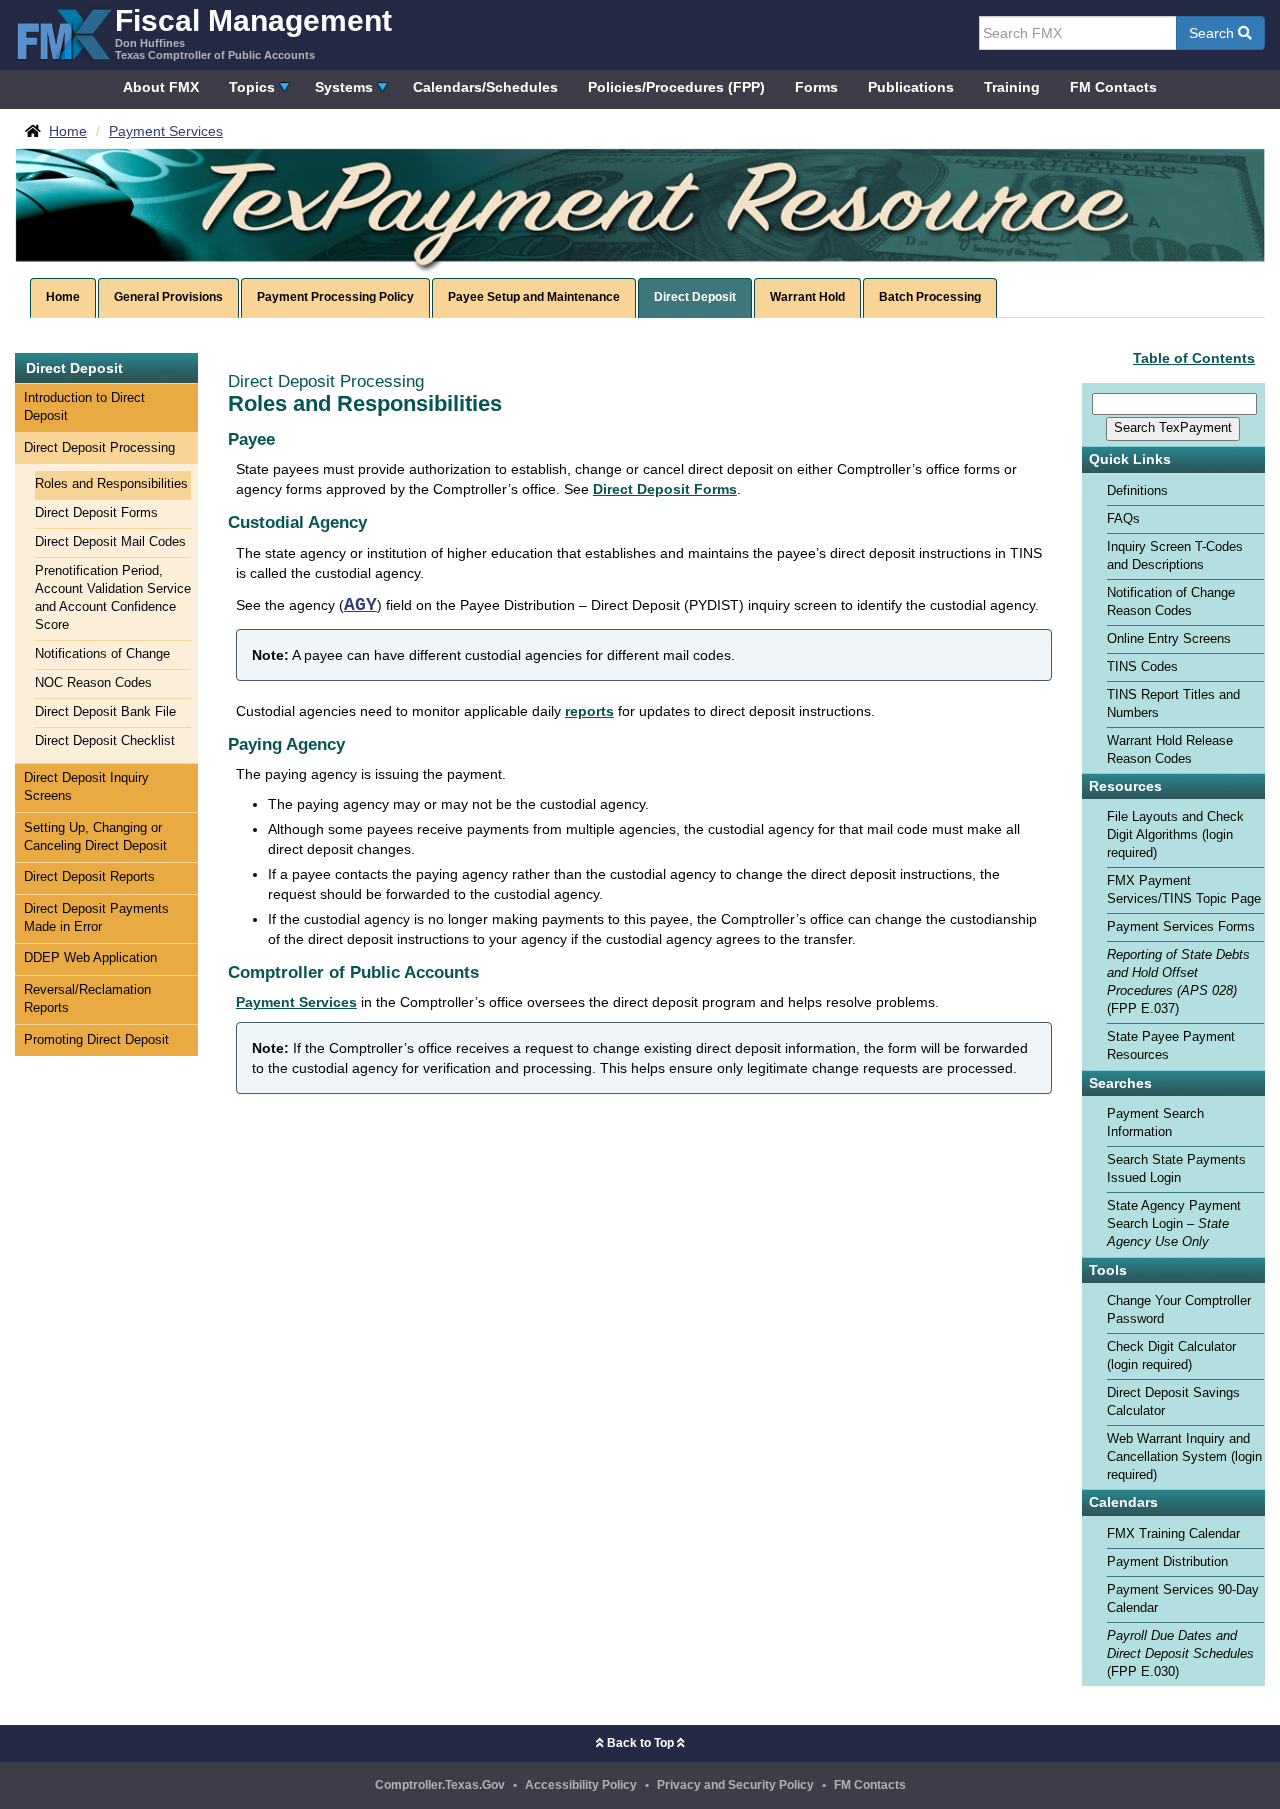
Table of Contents (1194, 358)
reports (589, 711)
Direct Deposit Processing (99, 448)
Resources (1125, 786)
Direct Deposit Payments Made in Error (96, 918)
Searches (1120, 1083)
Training (1012, 87)
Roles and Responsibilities (111, 484)
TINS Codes (1142, 667)
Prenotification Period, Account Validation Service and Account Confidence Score (113, 598)
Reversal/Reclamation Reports (87, 999)
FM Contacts (1113, 87)
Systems (344, 87)
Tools (1108, 1270)
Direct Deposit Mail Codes (110, 542)
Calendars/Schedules (485, 87)
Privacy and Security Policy (735, 1785)
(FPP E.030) (1180, 1654)
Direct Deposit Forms (96, 513)
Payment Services (296, 1002)
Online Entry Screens (1169, 639)
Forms (816, 87)
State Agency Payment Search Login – (1174, 1224)
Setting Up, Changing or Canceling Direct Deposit (95, 837)
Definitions (1137, 491)
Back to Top (640, 1743)
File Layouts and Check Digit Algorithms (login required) (1175, 835)
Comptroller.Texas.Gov (440, 1785)
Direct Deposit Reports (89, 877)
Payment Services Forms (1181, 927)
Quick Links (1130, 459)
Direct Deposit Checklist (105, 741)
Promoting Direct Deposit (96, 1040)
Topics (252, 87)
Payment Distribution (1167, 1562)
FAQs (1123, 519)
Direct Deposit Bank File (105, 712)
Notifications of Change (102, 654)
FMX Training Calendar (1173, 1534)
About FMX (161, 87)
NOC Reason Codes (93, 683)
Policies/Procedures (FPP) (676, 87)
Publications (911, 87)
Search (1213, 33)
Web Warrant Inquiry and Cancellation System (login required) (1184, 1457)
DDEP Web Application (90, 958)
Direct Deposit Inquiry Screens (86, 787)
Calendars (1123, 1502)
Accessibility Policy (581, 1785)
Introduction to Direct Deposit (84, 407)
